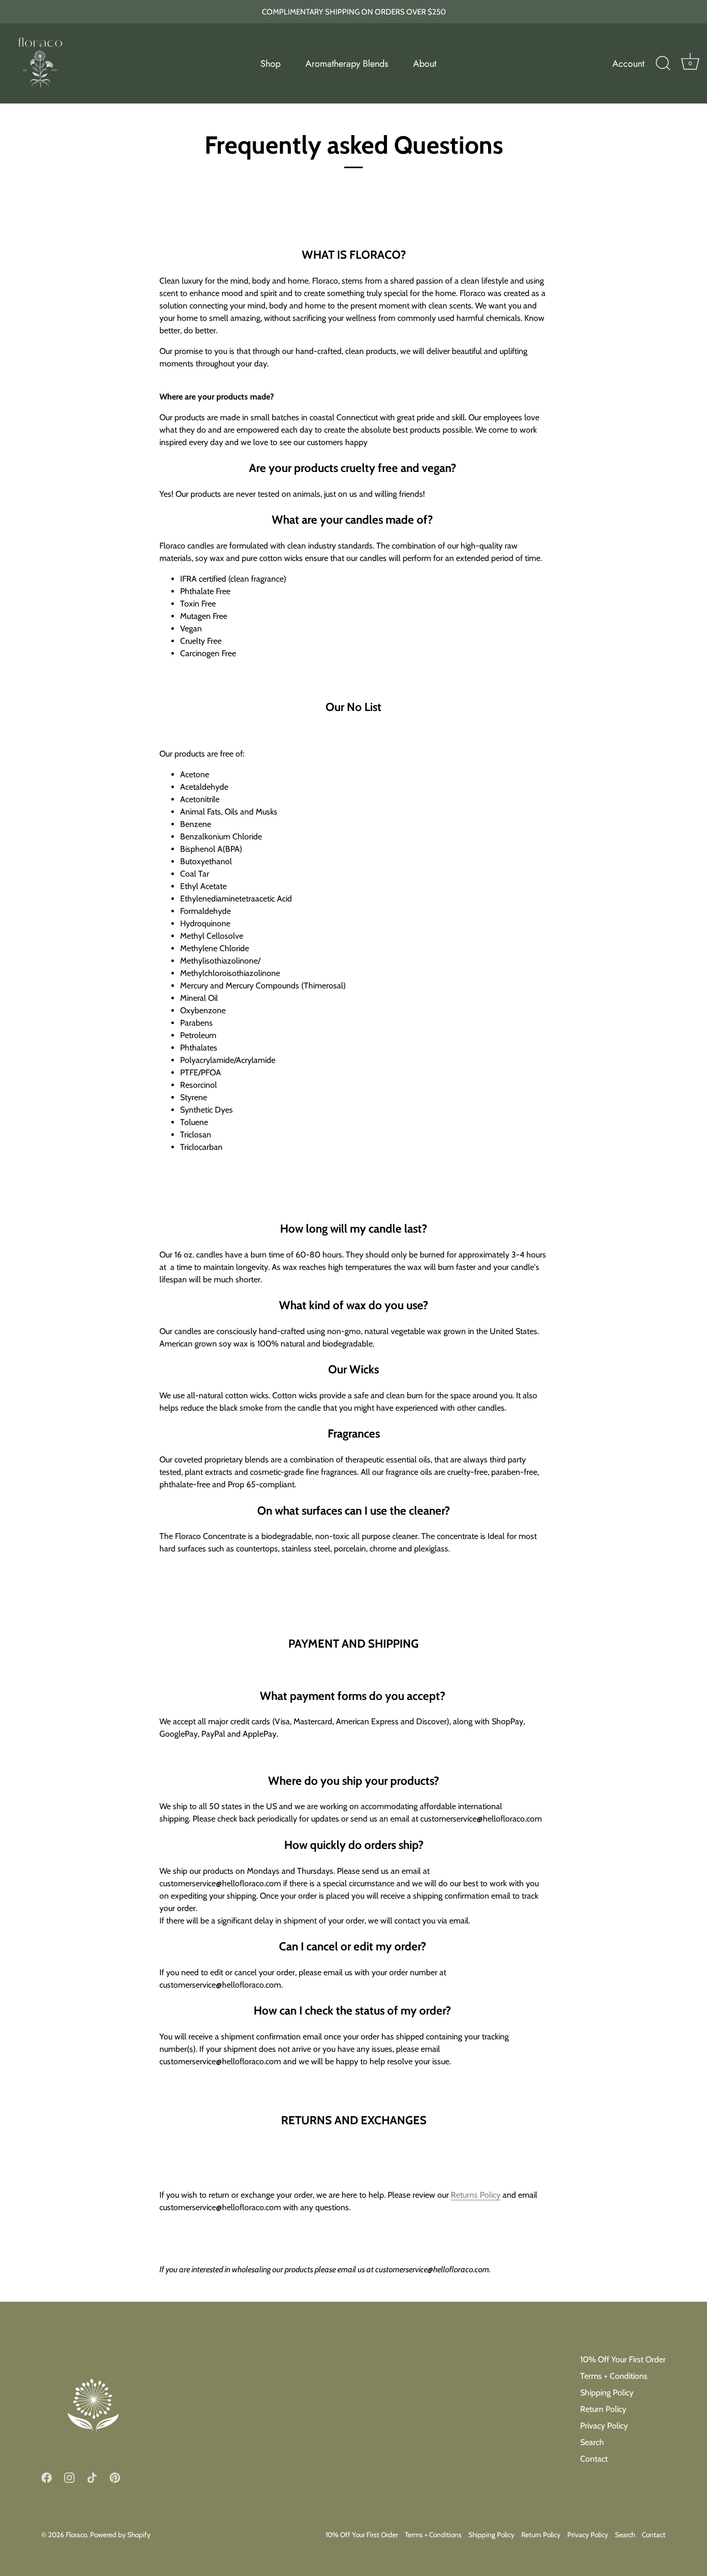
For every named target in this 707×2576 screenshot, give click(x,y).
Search (592, 2442)
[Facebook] (47, 2477)
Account (628, 64)
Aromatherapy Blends (347, 64)
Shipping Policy (607, 2393)
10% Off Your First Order (623, 2359)
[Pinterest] (115, 2477)
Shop (270, 64)
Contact (594, 2459)
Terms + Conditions (614, 2376)
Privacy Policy (604, 2426)
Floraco (76, 2535)
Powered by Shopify (120, 2535)
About (425, 64)
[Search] (663, 64)
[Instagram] (69, 2477)
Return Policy (603, 2409)
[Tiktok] (92, 2477)
